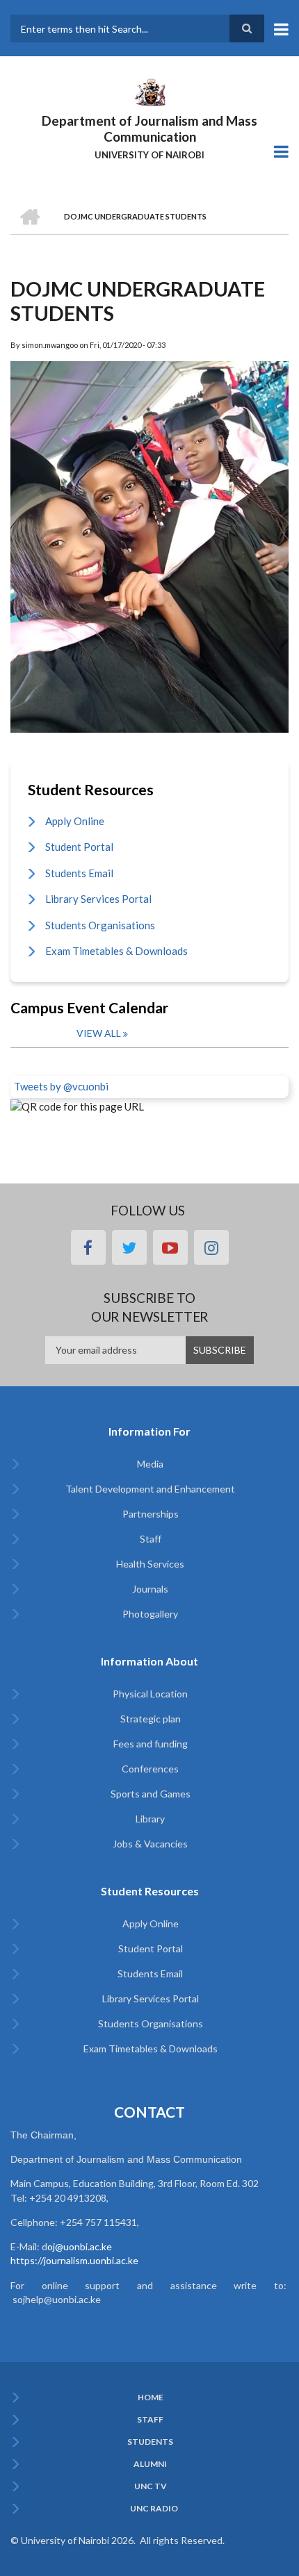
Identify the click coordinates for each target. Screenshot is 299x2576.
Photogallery (150, 1614)
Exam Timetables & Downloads (116, 951)
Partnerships (151, 1514)
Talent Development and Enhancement (150, 1489)
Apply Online (75, 821)
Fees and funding (151, 1744)
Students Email (79, 873)
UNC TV (151, 2486)
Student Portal (79, 847)
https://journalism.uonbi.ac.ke (74, 2260)
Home (151, 2398)
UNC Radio (154, 2509)
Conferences (150, 1769)
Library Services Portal (98, 899)
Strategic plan (151, 1719)
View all (99, 1033)
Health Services (150, 1564)
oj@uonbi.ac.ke (80, 2246)
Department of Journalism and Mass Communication (149, 128)
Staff (151, 1539)
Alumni (150, 2464)
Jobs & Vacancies (150, 1844)
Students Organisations (100, 925)
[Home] (149, 91)
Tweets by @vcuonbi (61, 1086)
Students (150, 2442)
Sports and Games (151, 1794)
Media (150, 1464)
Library (150, 1819)
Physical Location (150, 1694)
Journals (150, 1589)
